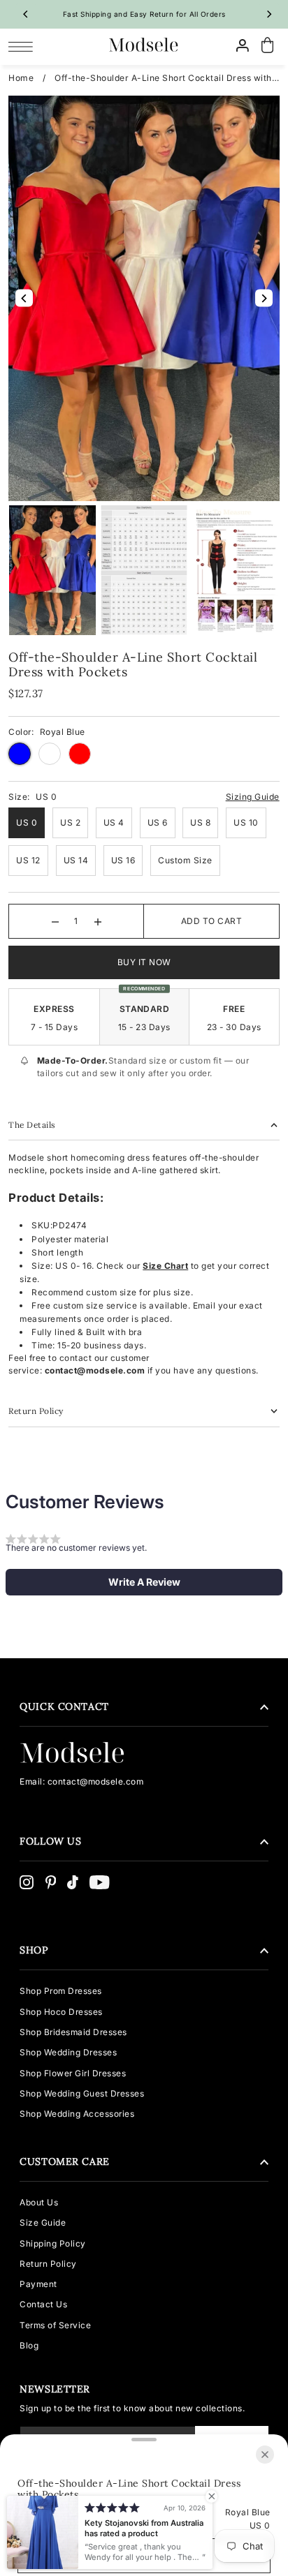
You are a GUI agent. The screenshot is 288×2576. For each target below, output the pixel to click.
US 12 (28, 860)
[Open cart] (268, 46)
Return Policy (48, 2264)
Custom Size (185, 860)
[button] (144, 1582)
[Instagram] (27, 1882)
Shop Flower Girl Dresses (73, 2073)
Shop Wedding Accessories (77, 2114)
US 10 (246, 822)
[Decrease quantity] (55, 921)
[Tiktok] (73, 1882)
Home (21, 78)
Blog (29, 2345)
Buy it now (144, 962)
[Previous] (26, 14)
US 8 (200, 822)
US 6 (158, 822)
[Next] (269, 14)
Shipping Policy (53, 2243)
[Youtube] (100, 1882)
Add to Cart (212, 921)
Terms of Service (55, 2325)
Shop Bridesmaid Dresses (73, 2032)
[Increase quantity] (98, 921)
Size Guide (43, 2223)
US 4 (114, 822)
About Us (39, 2202)
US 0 (27, 822)
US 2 (70, 822)
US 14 (76, 860)
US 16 (123, 860)
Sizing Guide (253, 797)
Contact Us (43, 2304)
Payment (38, 2284)
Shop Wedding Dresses (68, 2052)
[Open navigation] (24, 46)
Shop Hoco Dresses (61, 2012)
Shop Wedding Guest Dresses (82, 2093)
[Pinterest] (51, 1882)
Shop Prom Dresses (61, 1991)
